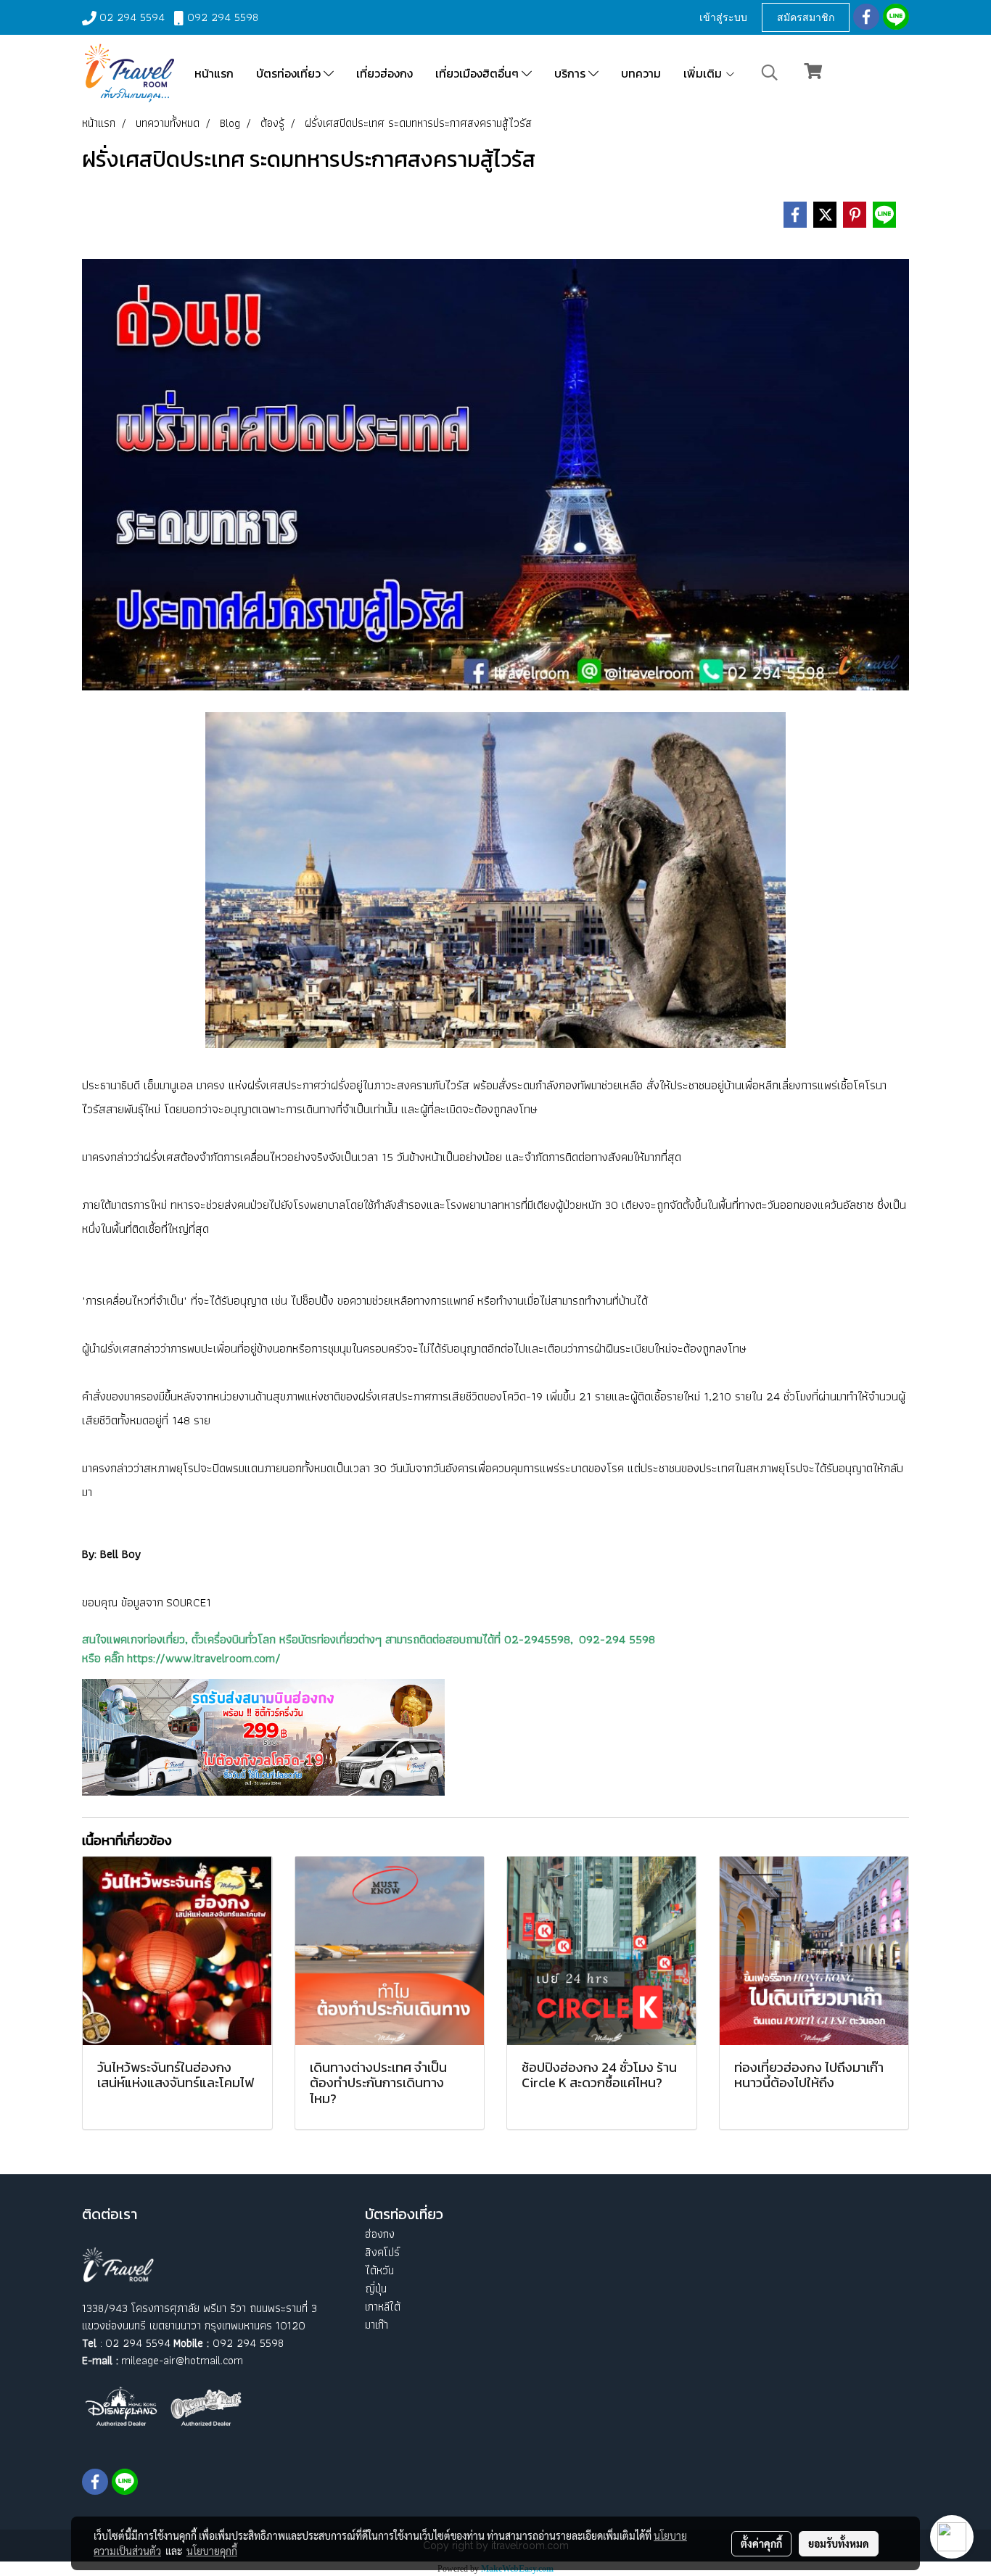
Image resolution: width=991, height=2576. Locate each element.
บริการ (571, 73)
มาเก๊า (377, 2325)
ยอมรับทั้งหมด (839, 2543)
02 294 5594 (132, 17)
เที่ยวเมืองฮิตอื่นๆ (478, 73)
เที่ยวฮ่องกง (385, 73)
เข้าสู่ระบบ (723, 17)
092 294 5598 (223, 17)
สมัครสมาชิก (806, 17)
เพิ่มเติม (704, 73)
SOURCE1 (189, 1602)
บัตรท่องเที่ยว (290, 73)
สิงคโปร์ (382, 2252)
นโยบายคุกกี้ (212, 2551)
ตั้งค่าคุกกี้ (761, 2543)
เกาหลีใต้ (383, 2307)
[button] (770, 73)
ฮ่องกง (380, 2234)
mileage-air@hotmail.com (182, 2360)
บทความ (641, 73)
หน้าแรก (214, 73)
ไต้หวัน (379, 2270)
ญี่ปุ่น (376, 2288)
